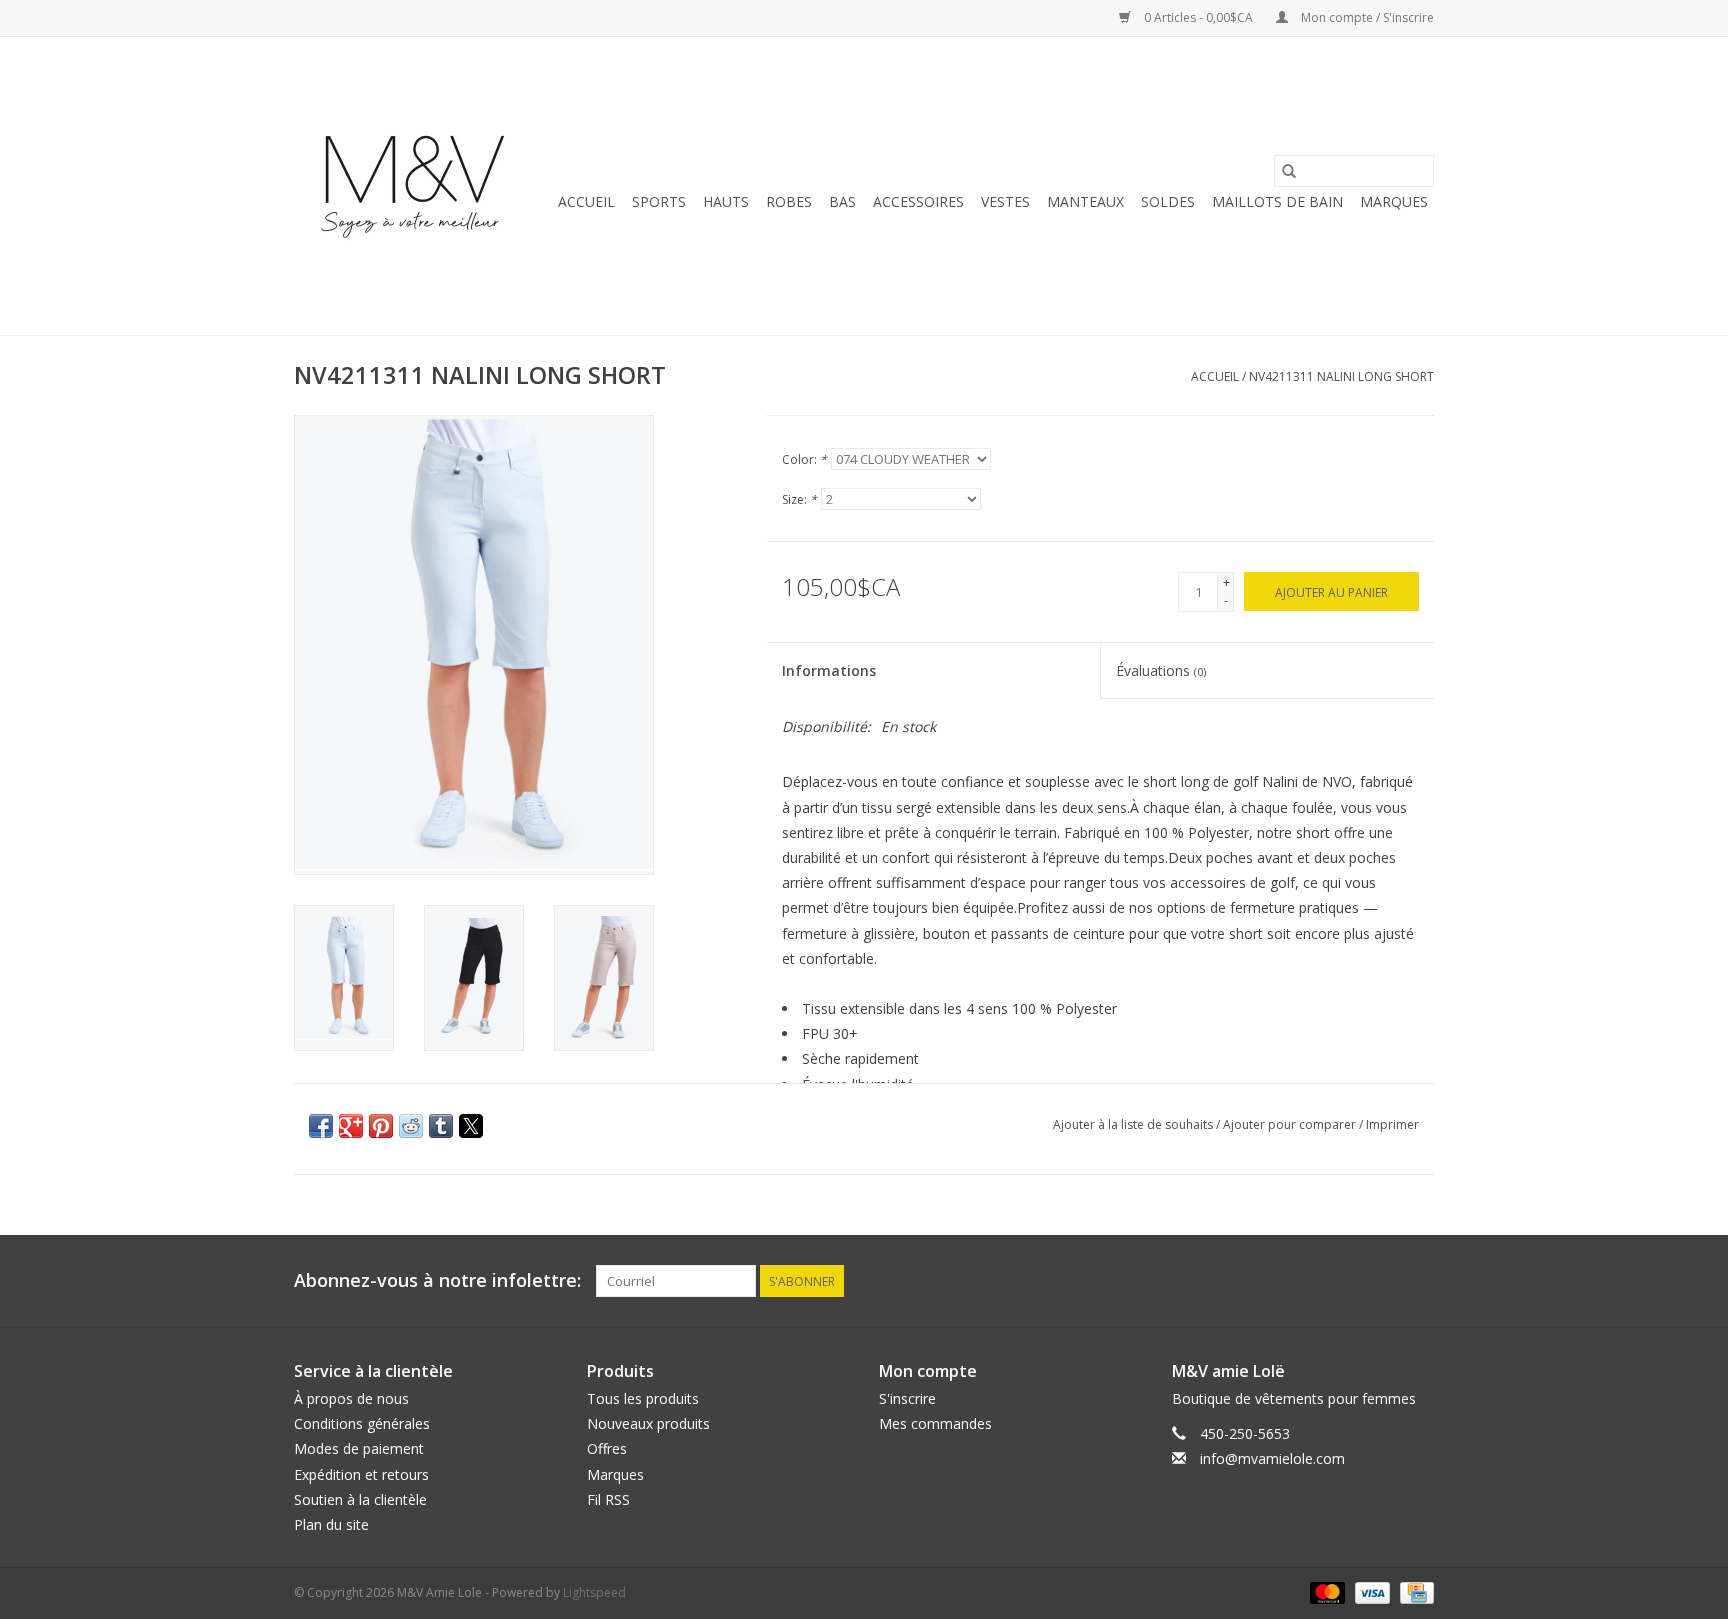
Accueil (586, 201)
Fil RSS (608, 1499)
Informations (829, 670)
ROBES (789, 201)
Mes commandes (935, 1423)
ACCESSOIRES (918, 201)
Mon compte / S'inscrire (1366, 17)
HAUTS (726, 201)
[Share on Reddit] (411, 1126)
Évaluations (1161, 670)
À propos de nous (351, 1398)
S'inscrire (907, 1398)
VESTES (1005, 201)
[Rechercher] (1289, 171)
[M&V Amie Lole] (416, 186)
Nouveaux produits (648, 1423)
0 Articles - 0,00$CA (1198, 17)
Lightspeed (594, 1592)
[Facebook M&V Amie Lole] (1418, 1281)
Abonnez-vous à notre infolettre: (437, 1280)
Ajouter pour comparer (1291, 1124)
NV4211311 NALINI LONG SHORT (1341, 376)
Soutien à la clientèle (360, 1499)
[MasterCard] (1325, 1591)
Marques (1394, 201)
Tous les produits (643, 1398)
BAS (842, 201)
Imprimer (1392, 1124)
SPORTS (659, 201)
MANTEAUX (1085, 201)
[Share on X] (471, 1126)
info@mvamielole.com (1272, 1458)
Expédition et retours (361, 1474)
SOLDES (1168, 201)
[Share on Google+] (351, 1126)
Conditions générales (362, 1423)
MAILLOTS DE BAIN (1277, 201)
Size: (799, 499)
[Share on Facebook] (321, 1126)
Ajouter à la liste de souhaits (1134, 1124)
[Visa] (1370, 1591)
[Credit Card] (1413, 1591)
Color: (804, 459)
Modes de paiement (359, 1448)
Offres (607, 1448)
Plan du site (331, 1524)
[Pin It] (381, 1126)
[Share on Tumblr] (441, 1126)
